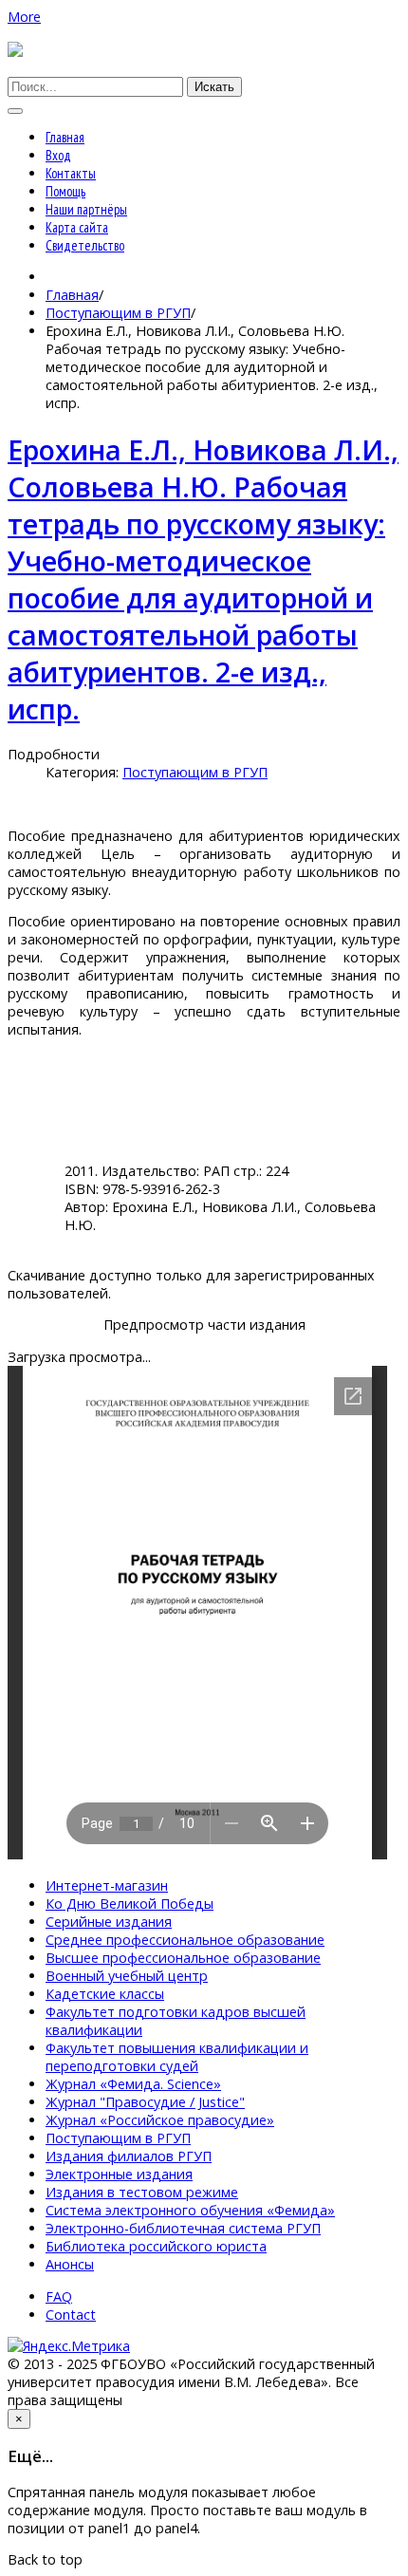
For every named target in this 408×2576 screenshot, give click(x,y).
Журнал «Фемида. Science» (133, 2084)
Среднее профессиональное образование (185, 1940)
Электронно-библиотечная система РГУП (183, 2228)
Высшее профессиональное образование (183, 1958)
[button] (24, 17)
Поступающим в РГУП (118, 313)
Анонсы (70, 2264)
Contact (71, 2315)
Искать (214, 87)
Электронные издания (119, 2174)
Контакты (71, 173)
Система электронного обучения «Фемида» (190, 2210)
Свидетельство (85, 245)
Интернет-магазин (107, 1885)
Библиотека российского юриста (156, 2246)
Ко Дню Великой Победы (130, 1904)
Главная (65, 137)
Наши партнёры (86, 209)
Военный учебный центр (127, 1976)
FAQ (59, 2296)
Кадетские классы (105, 1994)
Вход (58, 155)
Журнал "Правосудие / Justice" (145, 2102)
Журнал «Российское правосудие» (160, 2120)
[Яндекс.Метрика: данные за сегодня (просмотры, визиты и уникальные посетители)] (69, 2346)
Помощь (65, 191)
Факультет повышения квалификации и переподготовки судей (177, 2057)
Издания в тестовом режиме (142, 2192)
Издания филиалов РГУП (129, 2156)
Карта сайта (77, 227)
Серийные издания (109, 1922)
